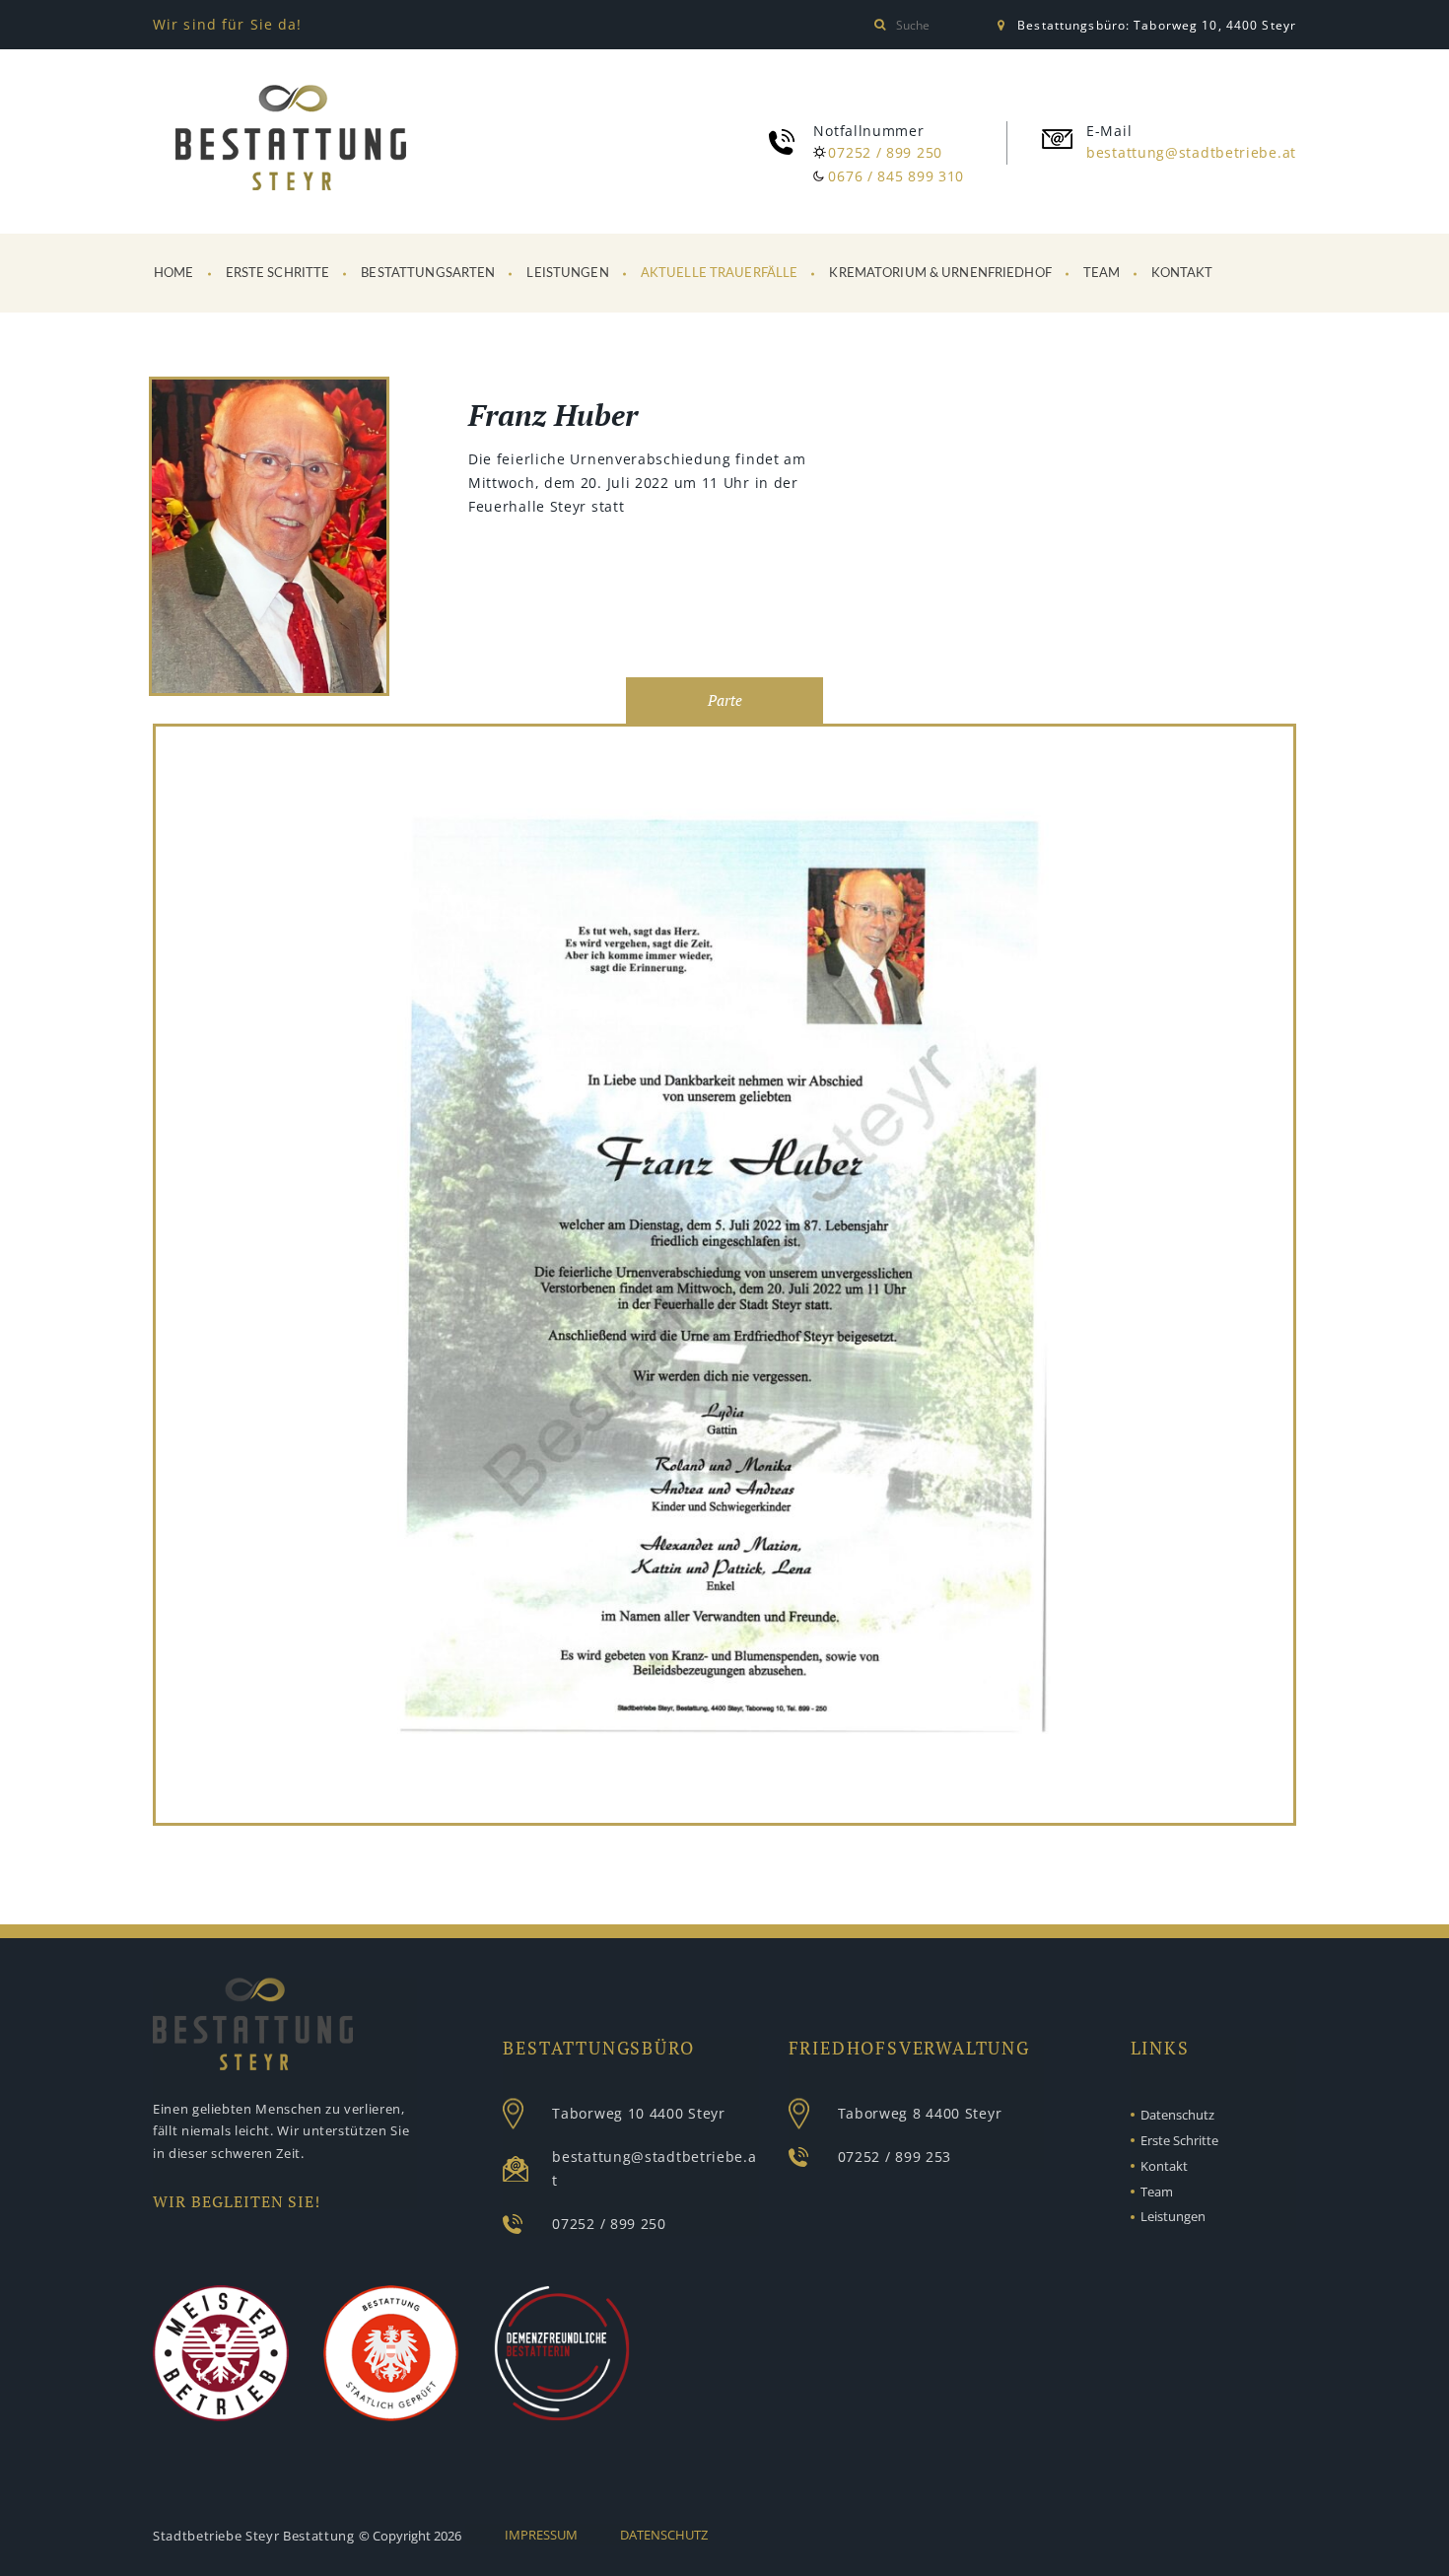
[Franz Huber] (269, 539)
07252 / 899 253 (895, 2157)
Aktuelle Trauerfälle (720, 274)
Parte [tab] (725, 700)
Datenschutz (1177, 2115)
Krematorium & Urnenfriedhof (940, 274)
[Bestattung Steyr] (291, 138)
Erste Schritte (278, 274)
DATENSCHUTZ (664, 2535)
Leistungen (567, 274)
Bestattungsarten (428, 274)
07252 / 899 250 (885, 152)
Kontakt (1182, 274)
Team (1102, 274)
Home (174, 274)
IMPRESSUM (541, 2535)
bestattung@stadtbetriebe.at (1191, 152)
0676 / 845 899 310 (896, 176)
